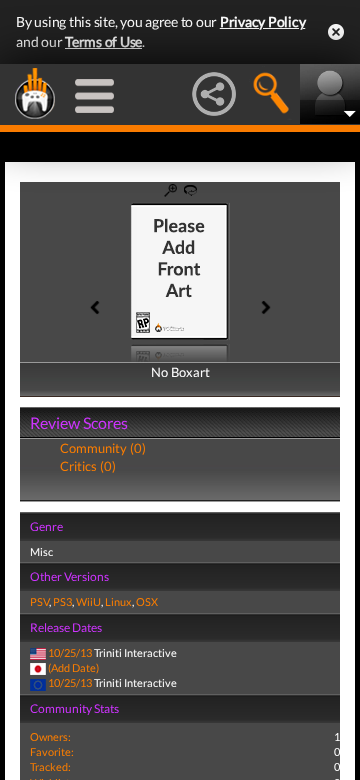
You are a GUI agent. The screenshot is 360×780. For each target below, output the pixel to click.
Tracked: (50, 766)
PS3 (62, 601)
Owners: (50, 736)
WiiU (88, 601)
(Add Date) (73, 667)
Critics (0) (88, 466)
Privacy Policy (263, 21)
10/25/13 (70, 652)
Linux (118, 601)
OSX (147, 601)
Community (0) (103, 448)
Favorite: (52, 751)
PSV (39, 601)
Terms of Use (103, 41)
